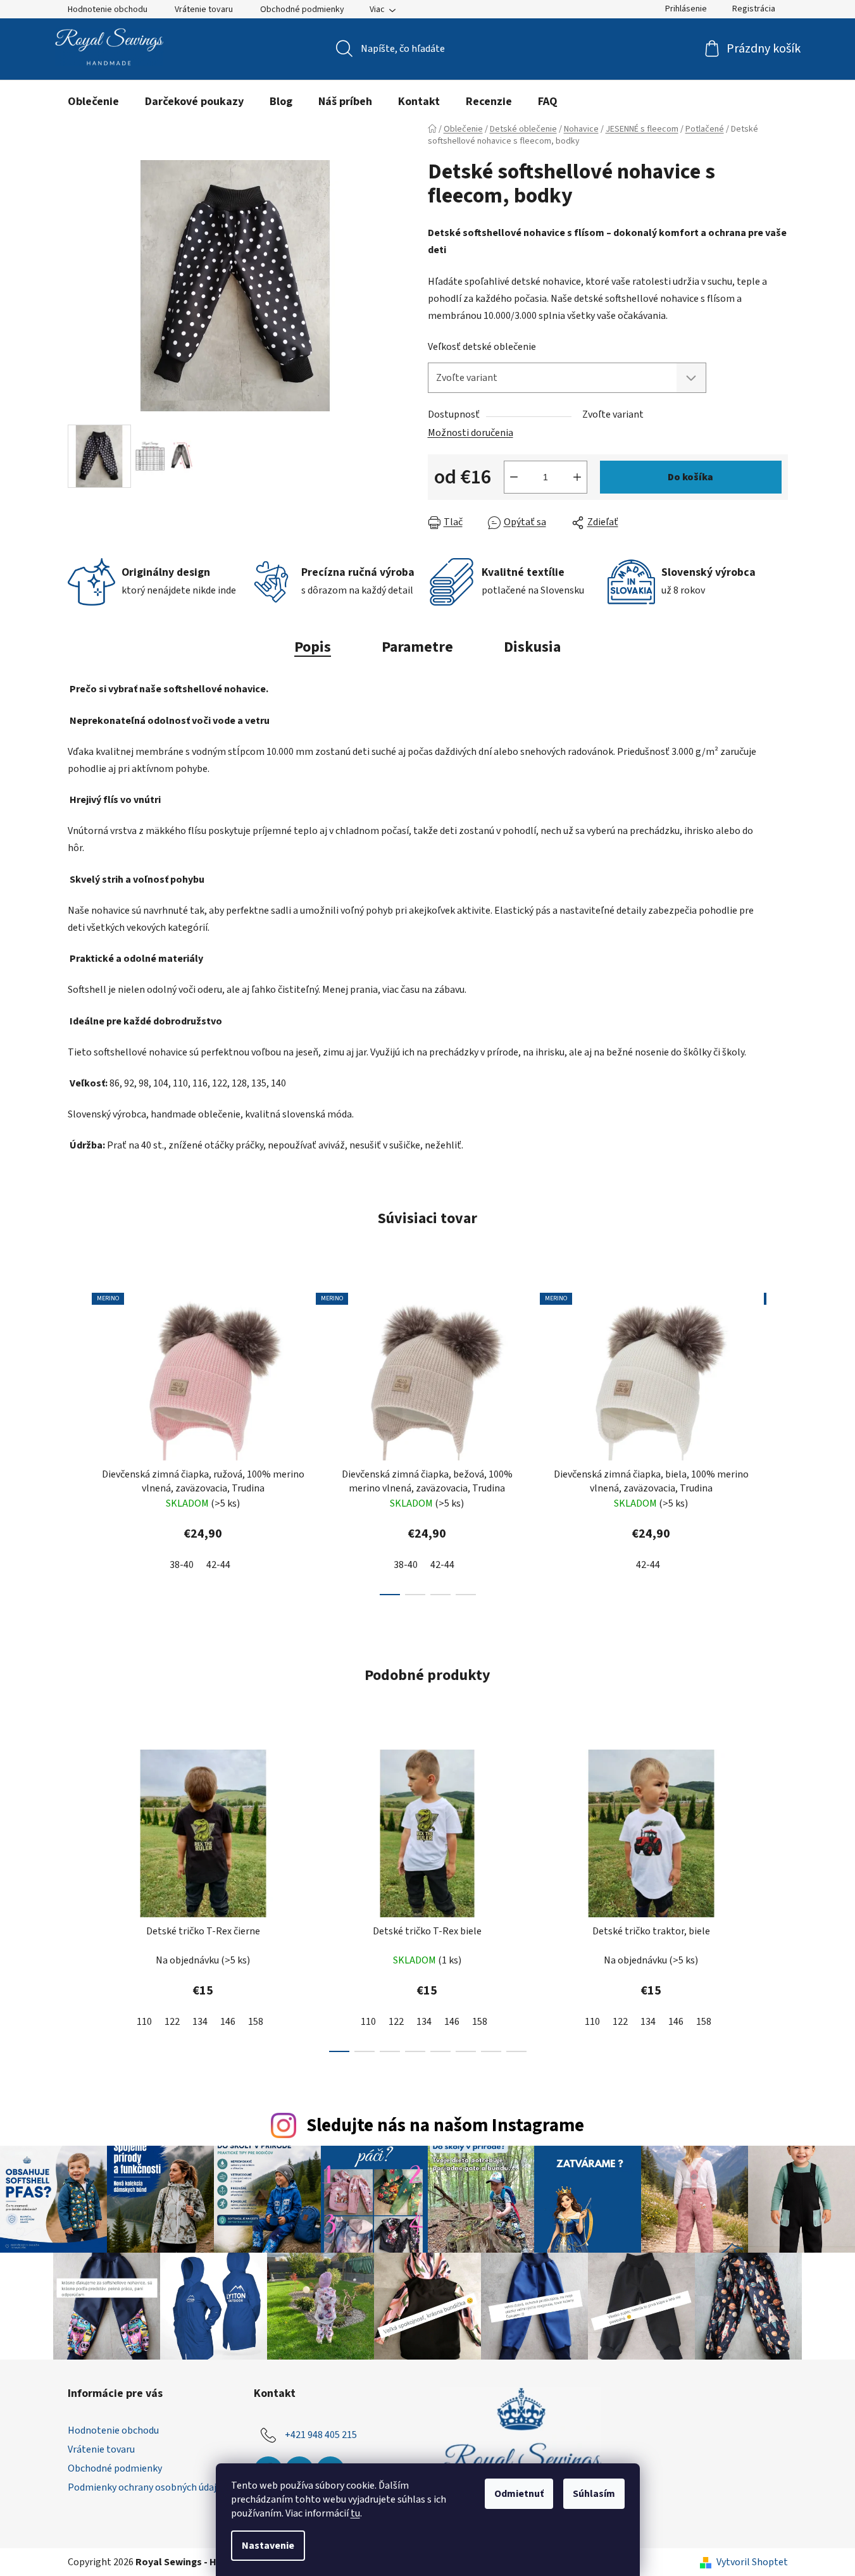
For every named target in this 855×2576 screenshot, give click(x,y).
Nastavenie (268, 2546)
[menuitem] (93, 102)
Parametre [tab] (417, 647)
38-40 (182, 1565)
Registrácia (754, 9)
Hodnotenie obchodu (108, 9)
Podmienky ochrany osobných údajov (147, 2487)
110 (144, 2022)
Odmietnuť (519, 2494)
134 (200, 2022)
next (778, 1440)
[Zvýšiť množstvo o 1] (577, 477)
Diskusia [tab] (532, 647)
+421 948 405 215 (321, 2435)
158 (256, 2022)
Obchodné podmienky (302, 9)
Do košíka (690, 477)
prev (78, 1440)
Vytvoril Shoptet (752, 2562)
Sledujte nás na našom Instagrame (445, 2126)
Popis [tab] (313, 647)
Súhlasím (594, 2494)
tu (355, 2513)
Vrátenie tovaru (204, 9)
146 (228, 2022)
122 (172, 2022)
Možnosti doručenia (471, 433)
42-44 (218, 1565)
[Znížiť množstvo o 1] (514, 477)
